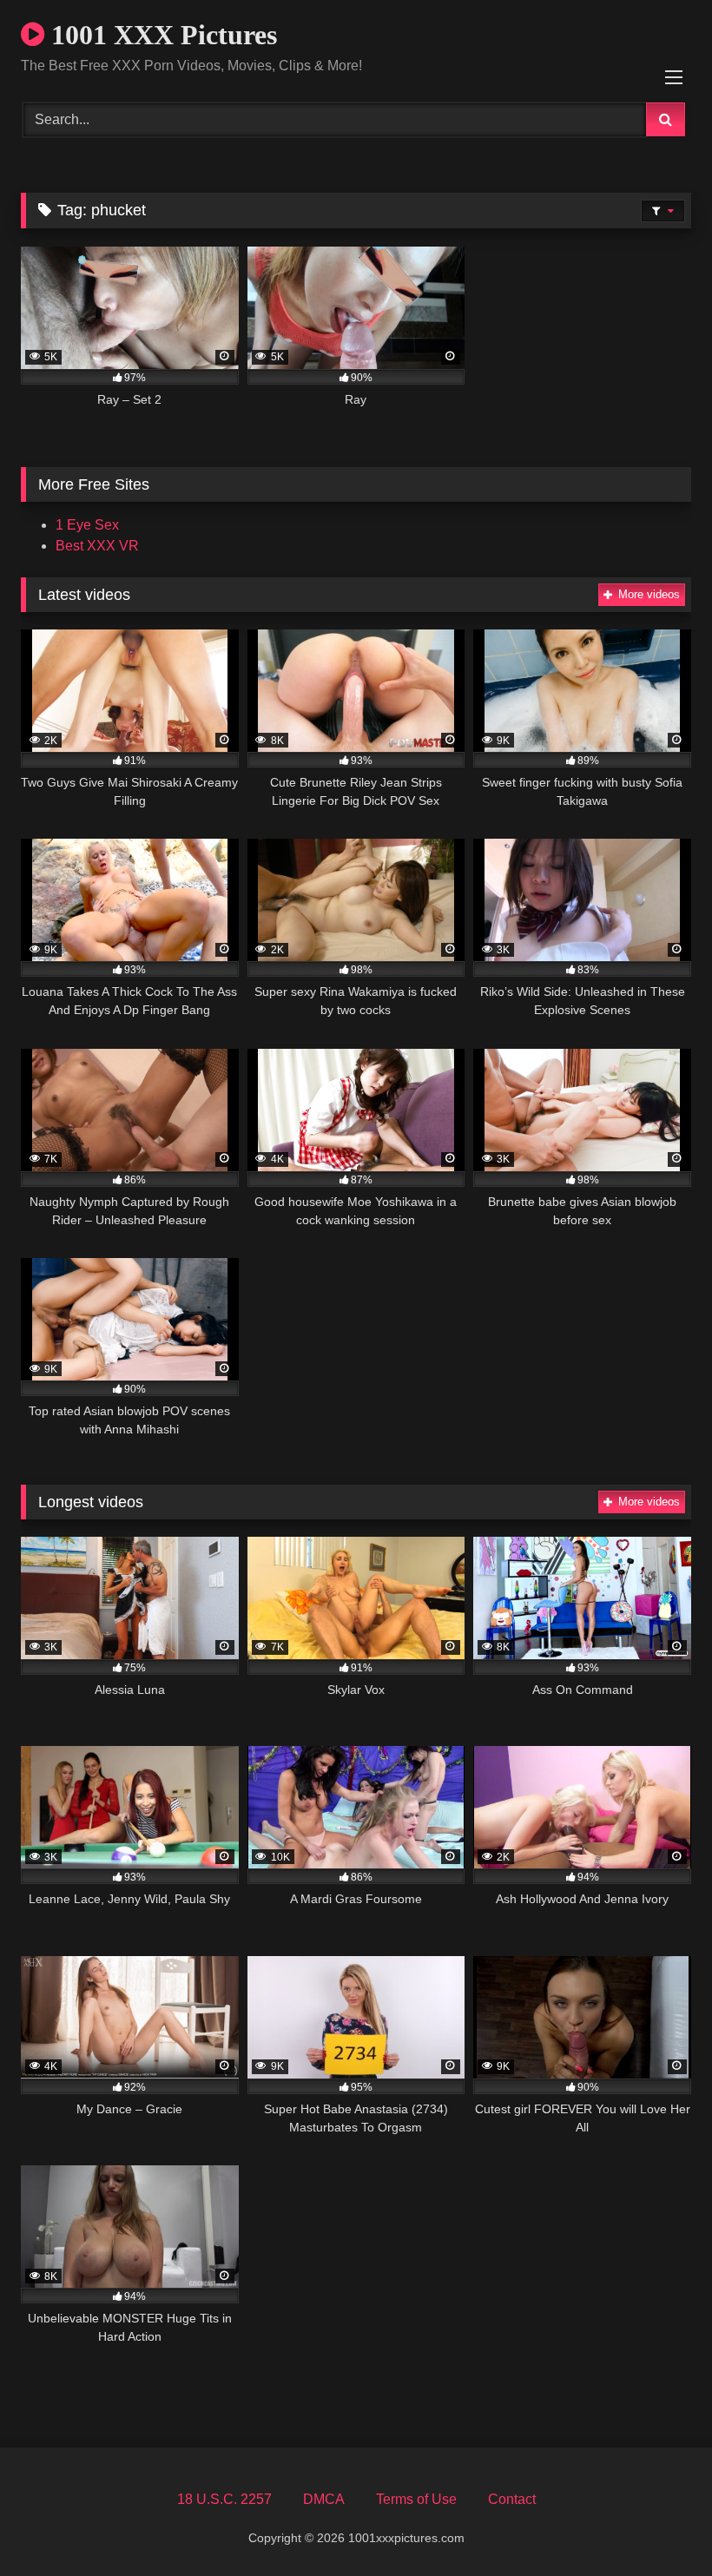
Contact (512, 2499)
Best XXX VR (97, 546)
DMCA (324, 2499)
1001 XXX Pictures (161, 35)
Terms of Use (416, 2499)
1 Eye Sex (87, 525)
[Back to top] (658, 2524)
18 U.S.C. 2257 (224, 2499)
